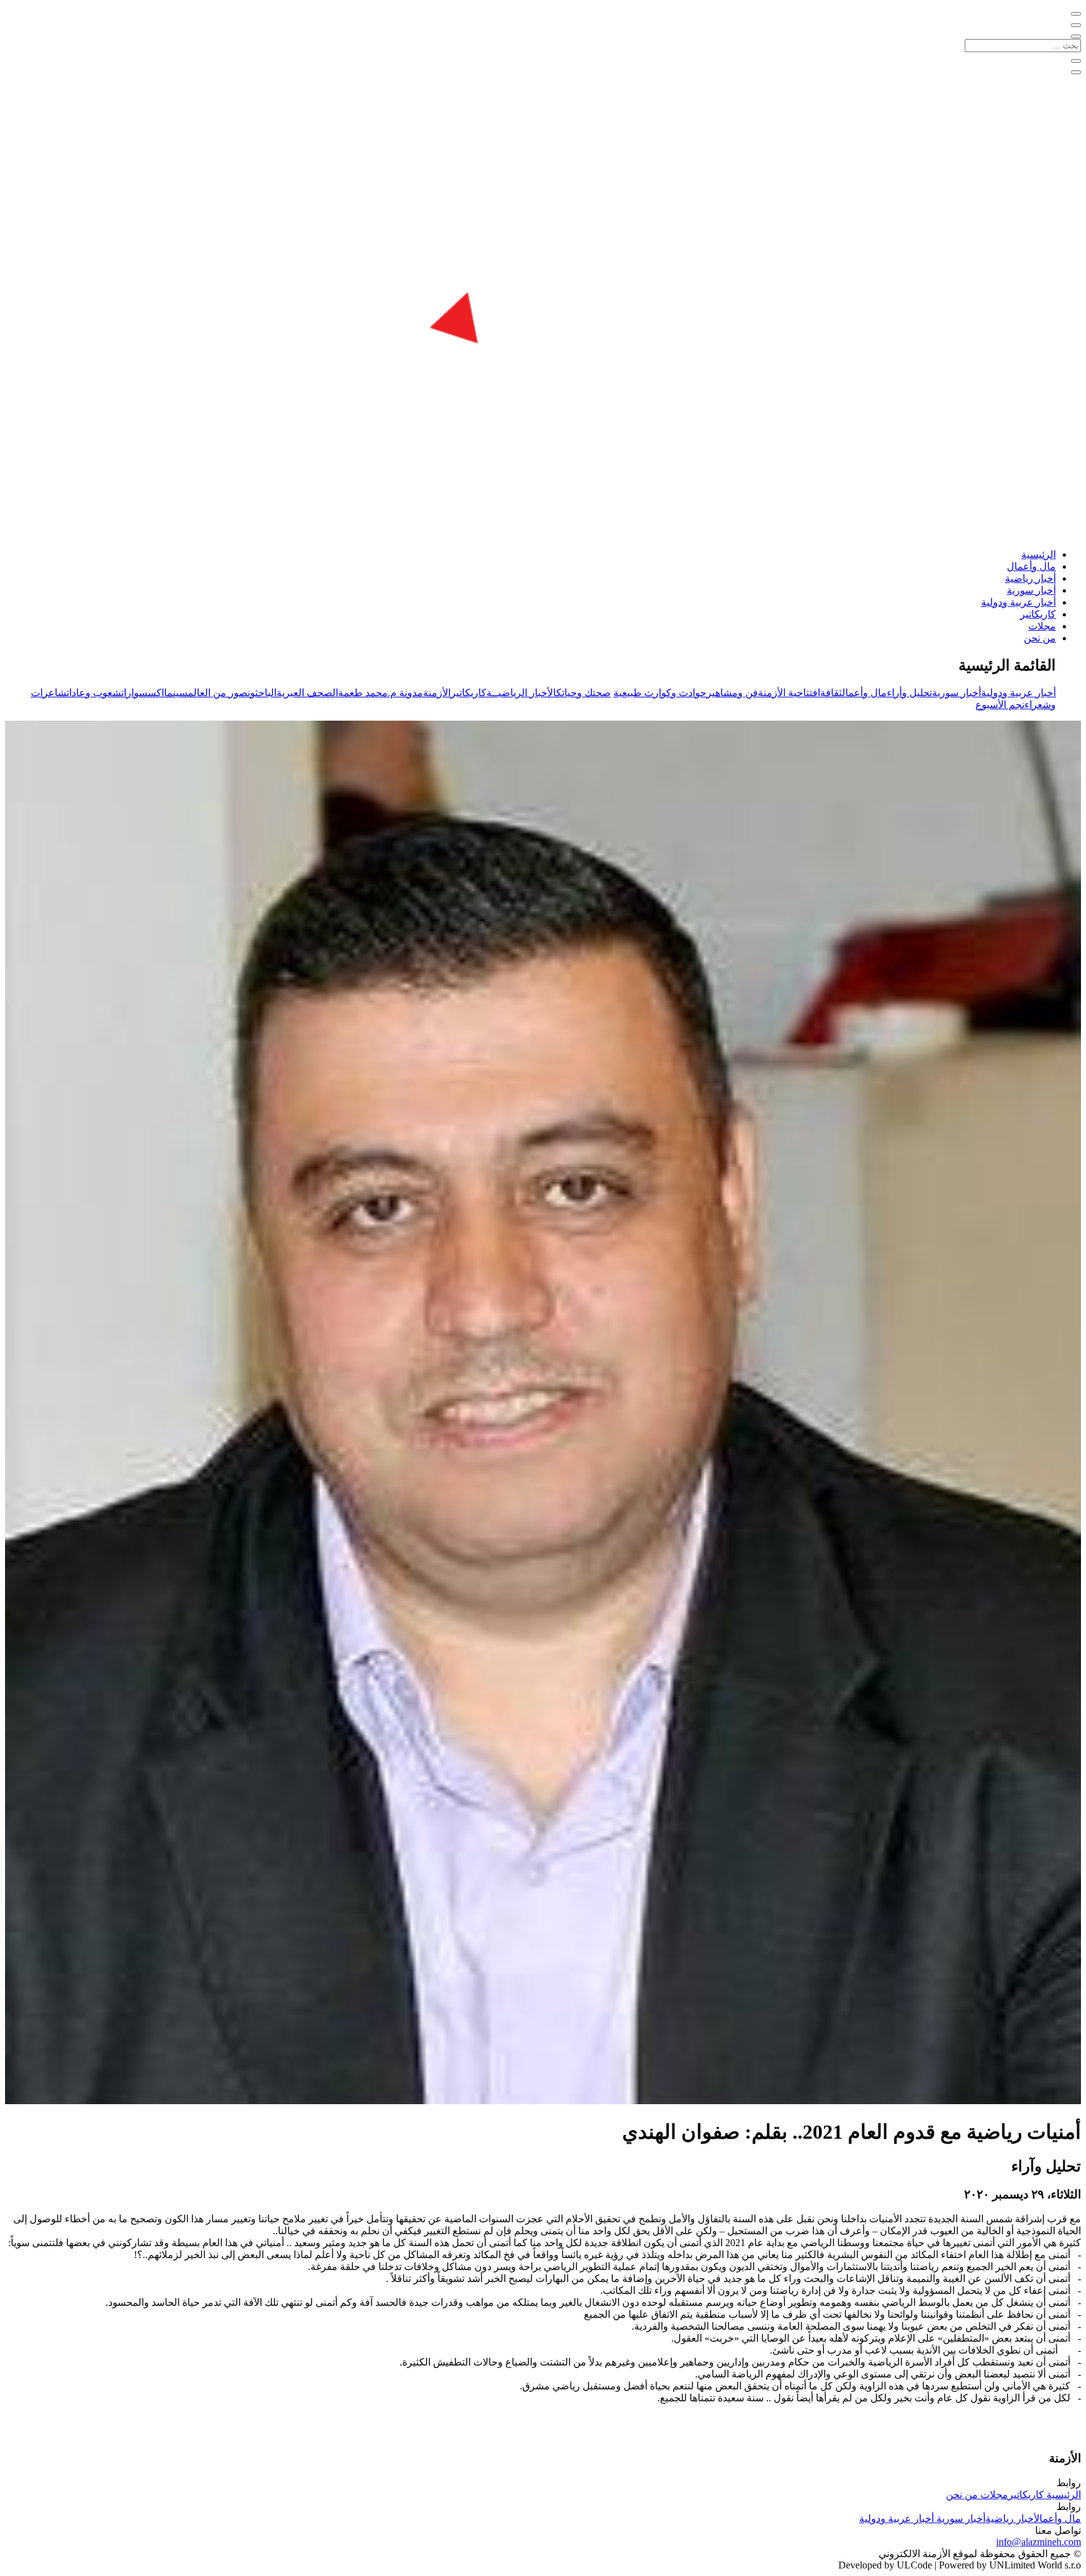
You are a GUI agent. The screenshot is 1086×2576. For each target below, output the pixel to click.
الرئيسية (1039, 554)
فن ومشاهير (732, 693)
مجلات (1042, 626)
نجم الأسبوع (1000, 705)
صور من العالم (218, 693)
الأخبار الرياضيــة (521, 693)
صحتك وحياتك (584, 693)
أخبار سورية (1031, 590)
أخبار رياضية (1030, 578)
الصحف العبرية (307, 693)
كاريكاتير (1038, 614)
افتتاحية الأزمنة (789, 693)
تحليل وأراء (909, 693)
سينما (176, 693)
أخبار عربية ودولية (1018, 602)
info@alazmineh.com (1039, 2542)
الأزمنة (437, 693)
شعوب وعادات (94, 693)
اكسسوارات (143, 693)
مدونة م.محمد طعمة (381, 693)
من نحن (1040, 638)
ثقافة (831, 693)
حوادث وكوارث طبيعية (660, 693)
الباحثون (262, 693)
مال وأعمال (1031, 566)
